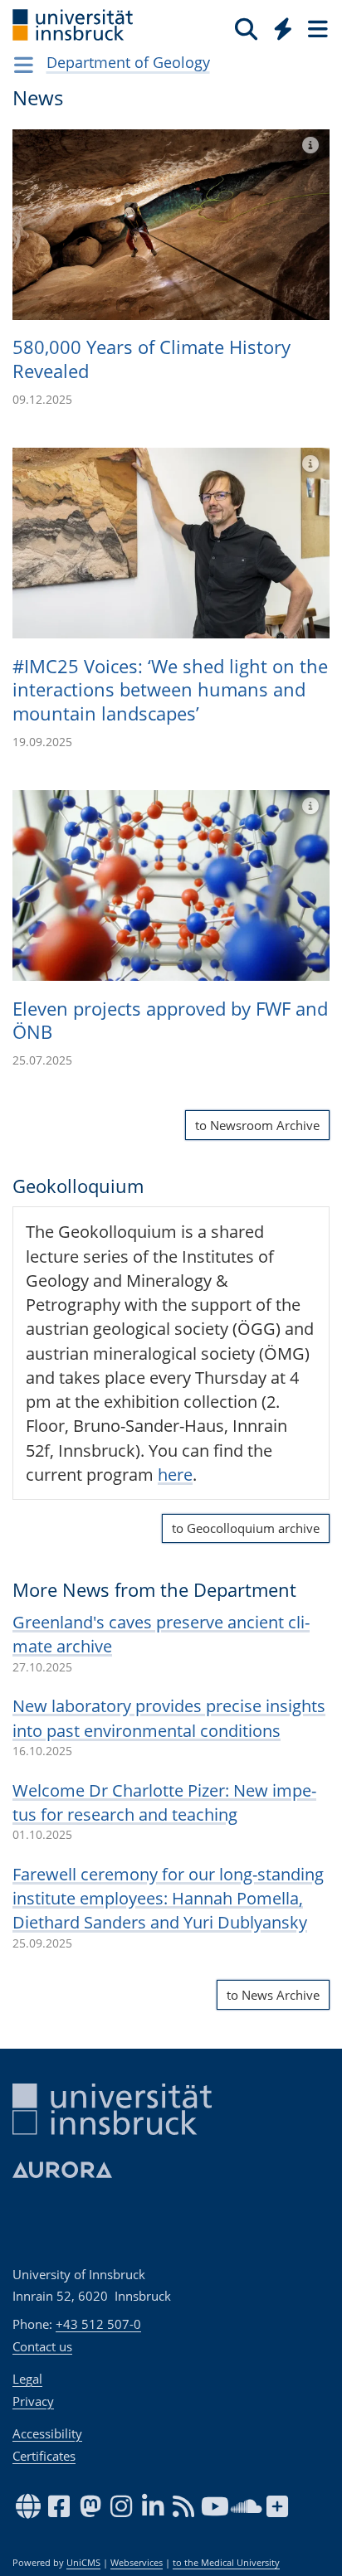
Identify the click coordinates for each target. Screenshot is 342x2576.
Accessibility (47, 2433)
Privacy (33, 2401)
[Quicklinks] (283, 28)
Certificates (44, 2456)
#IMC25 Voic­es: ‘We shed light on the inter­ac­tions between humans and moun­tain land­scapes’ (170, 689)
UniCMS (83, 2563)
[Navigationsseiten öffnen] (24, 65)
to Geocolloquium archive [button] (246, 1528)
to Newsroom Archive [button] (257, 1125)
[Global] (278, 26)
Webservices (137, 2563)
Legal (27, 2379)
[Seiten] (316, 28)
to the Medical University (226, 2563)
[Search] (246, 28)
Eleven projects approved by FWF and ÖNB (170, 1020)
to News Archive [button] (273, 1995)
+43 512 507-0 (98, 2324)
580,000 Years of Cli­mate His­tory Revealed (151, 359)
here (175, 1475)
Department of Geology (128, 62)
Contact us (42, 2346)
